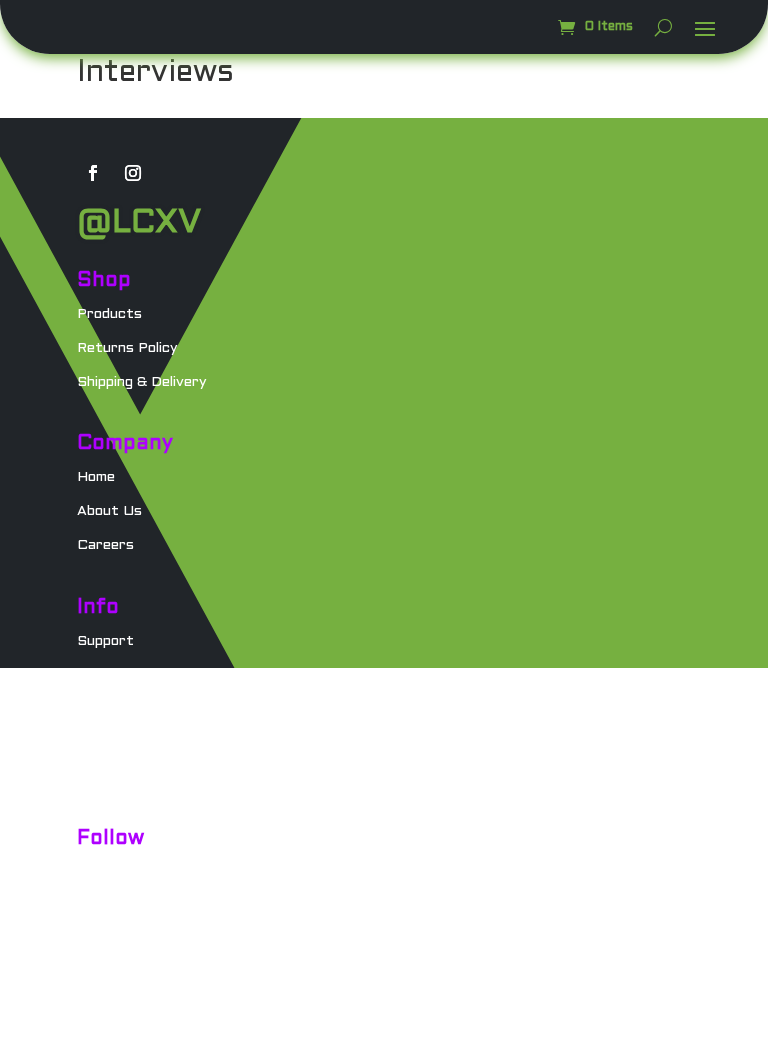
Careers (105, 545)
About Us (109, 511)
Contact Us (118, 675)
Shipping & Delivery (142, 382)
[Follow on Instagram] (133, 173)
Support (105, 641)
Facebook (109, 906)
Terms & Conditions (144, 776)
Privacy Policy (125, 742)
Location (107, 708)
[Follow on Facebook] (93, 173)
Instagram (112, 872)
